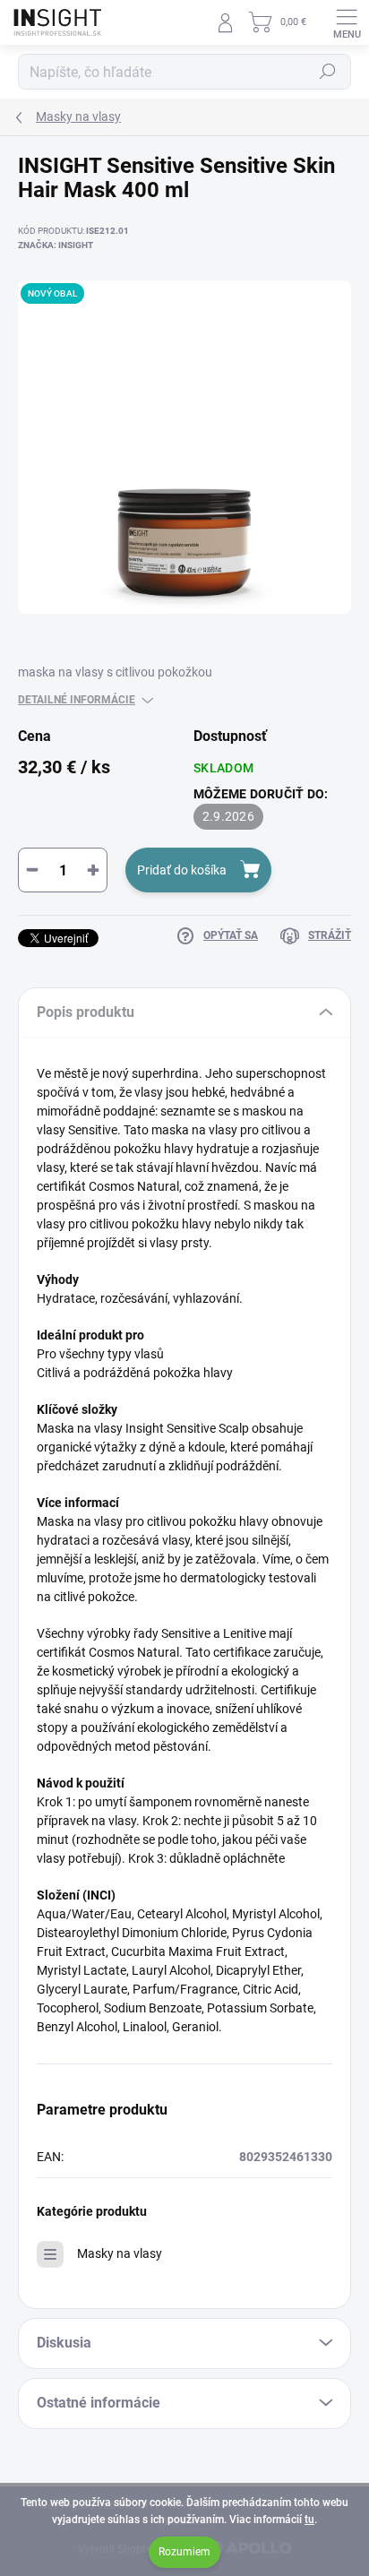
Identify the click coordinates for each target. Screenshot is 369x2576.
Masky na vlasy (120, 2253)
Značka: (56, 245)
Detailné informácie (77, 700)
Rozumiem (184, 2552)
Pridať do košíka (182, 870)
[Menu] (347, 22)
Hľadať (328, 72)
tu (309, 2520)
